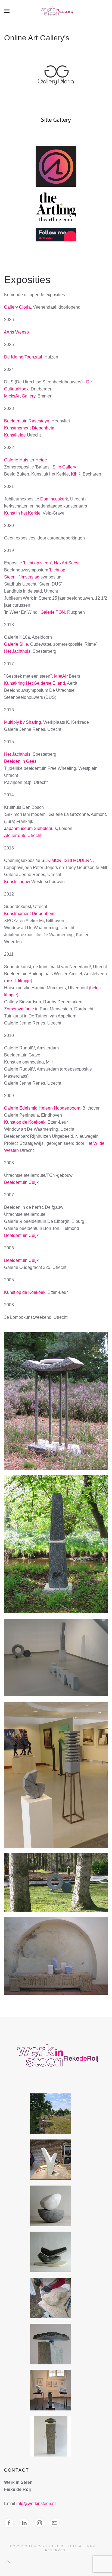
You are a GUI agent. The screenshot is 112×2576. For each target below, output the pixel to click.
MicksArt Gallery (20, 396)
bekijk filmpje (18, 981)
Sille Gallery (64, 467)
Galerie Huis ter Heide (26, 460)
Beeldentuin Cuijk (21, 1182)
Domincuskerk (54, 499)
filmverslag (29, 577)
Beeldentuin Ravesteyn (27, 421)
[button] (7, 11)
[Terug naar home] (56, 11)
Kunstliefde (15, 435)
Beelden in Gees (20, 761)
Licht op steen (37, 563)
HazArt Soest (67, 563)
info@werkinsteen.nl (36, 2504)
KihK (76, 474)
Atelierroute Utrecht (23, 835)
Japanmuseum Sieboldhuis (30, 828)
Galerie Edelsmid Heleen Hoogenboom (42, 1108)
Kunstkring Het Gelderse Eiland (35, 683)
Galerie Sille (16, 644)
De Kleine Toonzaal (23, 357)
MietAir (61, 676)
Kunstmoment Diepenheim (30, 428)
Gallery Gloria (17, 307)
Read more (56, 81)
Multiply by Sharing (23, 722)
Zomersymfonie (19, 1009)
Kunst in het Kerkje (22, 513)
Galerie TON (53, 612)
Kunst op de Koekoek (25, 1122)
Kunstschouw (17, 882)
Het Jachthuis (17, 651)
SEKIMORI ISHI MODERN (67, 860)
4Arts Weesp (16, 332)
